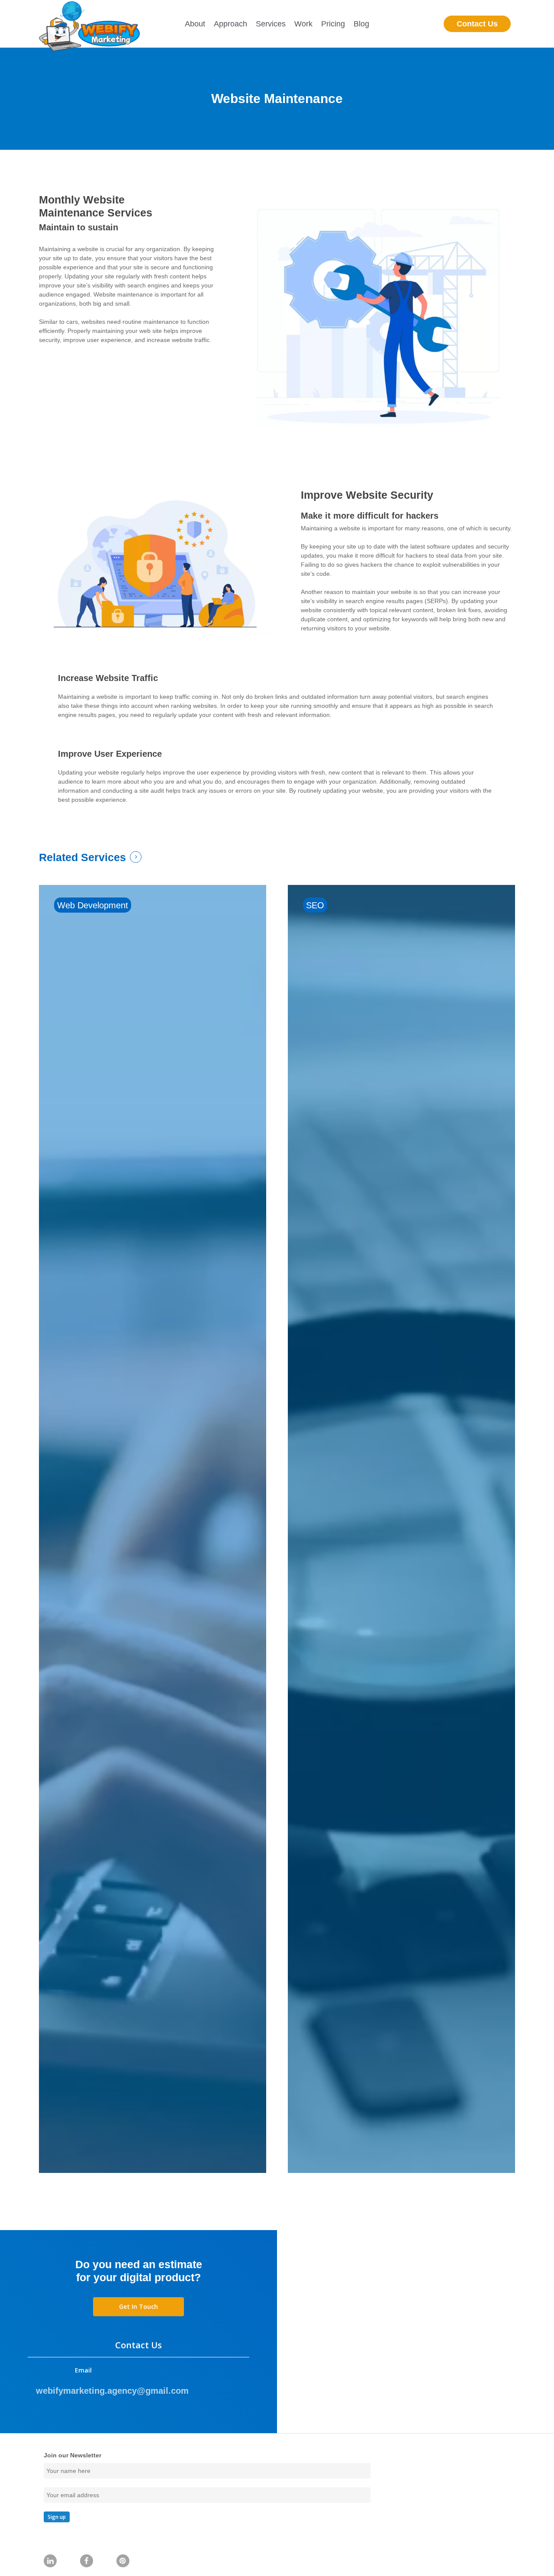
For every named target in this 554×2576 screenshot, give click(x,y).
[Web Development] (153, 1529)
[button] (138, 2307)
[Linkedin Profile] (50, 2561)
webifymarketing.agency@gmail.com (112, 2391)
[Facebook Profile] (87, 2561)
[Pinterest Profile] (123, 2561)
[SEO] (401, 1529)
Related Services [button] (82, 857)
